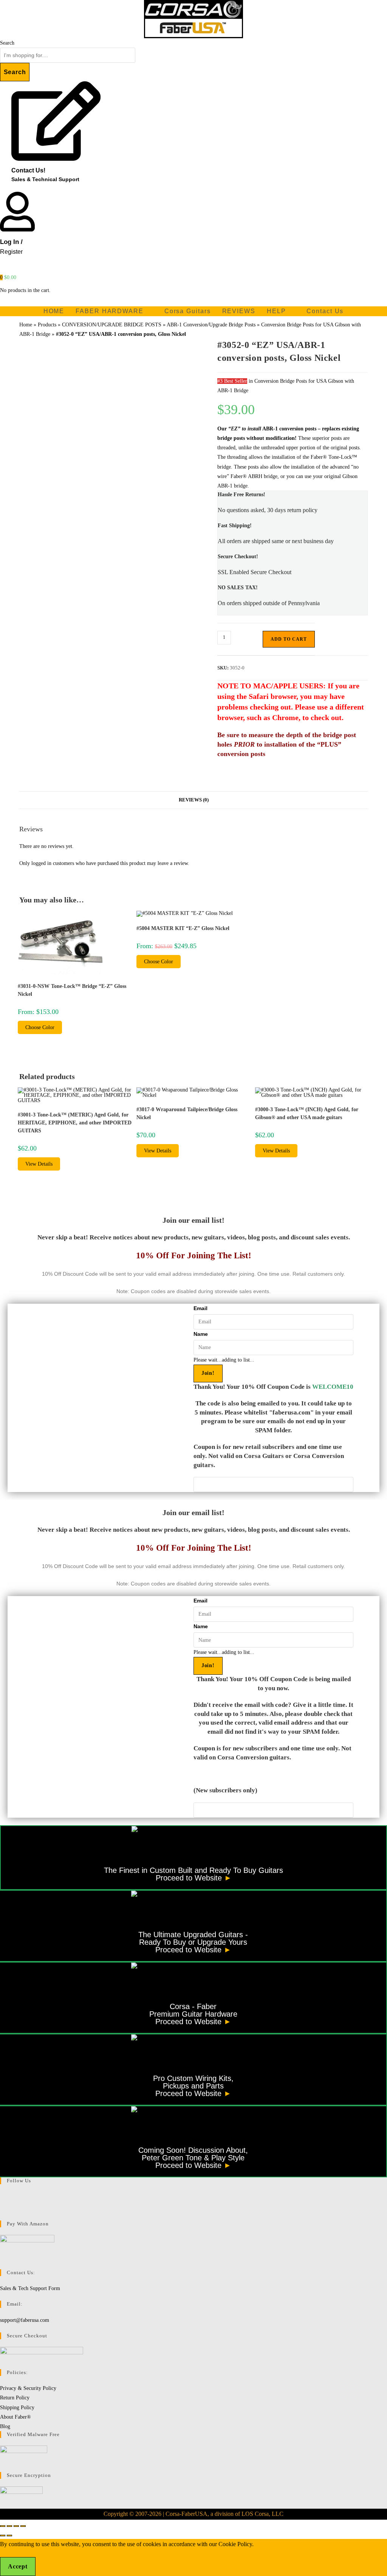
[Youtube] (2, 2216)
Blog (5, 2426)
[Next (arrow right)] (9, 2536)
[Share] (16, 2526)
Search (7, 43)
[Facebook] (2, 2196)
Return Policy (15, 2398)
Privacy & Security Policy (28, 2388)
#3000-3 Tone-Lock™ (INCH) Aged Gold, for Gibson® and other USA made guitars (307, 1113)
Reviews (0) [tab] (194, 800)
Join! (208, 1373)
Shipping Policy (17, 2408)
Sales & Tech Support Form (30, 2288)
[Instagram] (2, 2206)
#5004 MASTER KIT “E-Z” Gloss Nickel (183, 928)
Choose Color (40, 1027)
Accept (18, 2566)
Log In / (11, 242)
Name (201, 1334)
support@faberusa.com (25, 2320)
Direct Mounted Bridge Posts (91, 516)
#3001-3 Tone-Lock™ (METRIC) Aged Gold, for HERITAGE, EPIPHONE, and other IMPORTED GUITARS (75, 1123)
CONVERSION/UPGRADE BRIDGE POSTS (112, 325)
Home (26, 325)
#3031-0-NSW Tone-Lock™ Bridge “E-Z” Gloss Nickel (72, 990)
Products (47, 325)
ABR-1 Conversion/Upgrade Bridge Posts (211, 325)
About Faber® (15, 2417)
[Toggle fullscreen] (9, 2526)
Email (200, 1308)
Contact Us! (28, 170)
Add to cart (289, 639)
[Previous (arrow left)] (3, 2536)
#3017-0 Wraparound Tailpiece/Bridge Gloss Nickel (187, 1113)
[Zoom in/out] (3, 2526)
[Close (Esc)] (23, 2526)
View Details (39, 1164)
